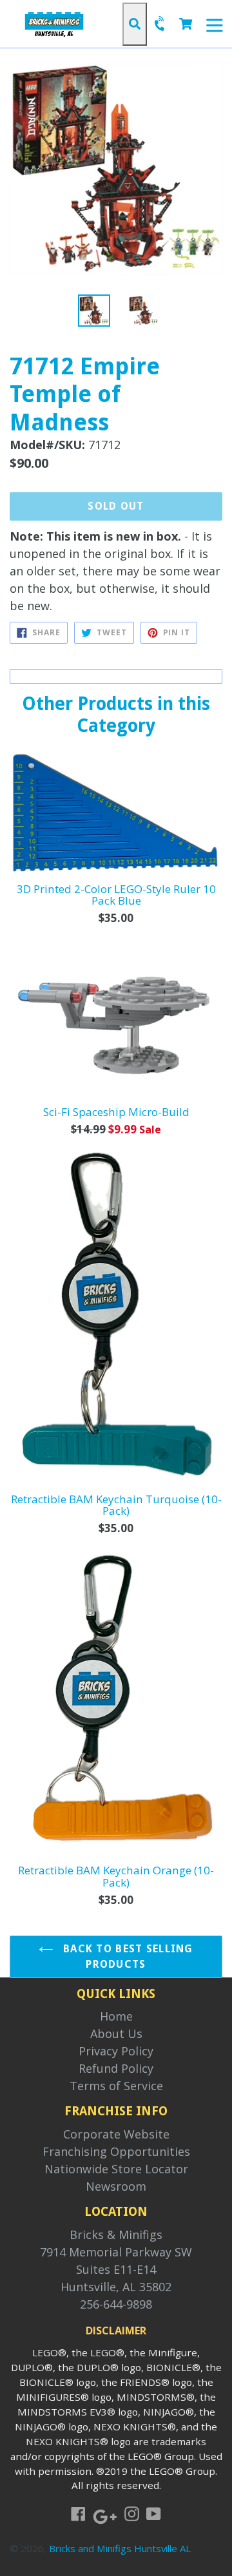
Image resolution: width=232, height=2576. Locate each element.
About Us (116, 2033)
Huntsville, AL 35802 (116, 2287)
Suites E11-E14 (116, 2269)
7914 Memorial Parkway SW (116, 2252)
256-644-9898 (116, 2304)
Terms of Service (116, 2086)
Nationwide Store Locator (116, 2169)
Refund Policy (116, 2068)
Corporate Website (116, 2134)
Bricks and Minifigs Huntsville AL (120, 2548)
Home (116, 2016)
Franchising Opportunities (116, 2151)
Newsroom (116, 2186)
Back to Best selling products (127, 1956)
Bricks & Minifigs (116, 2235)
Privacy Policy (116, 2051)
